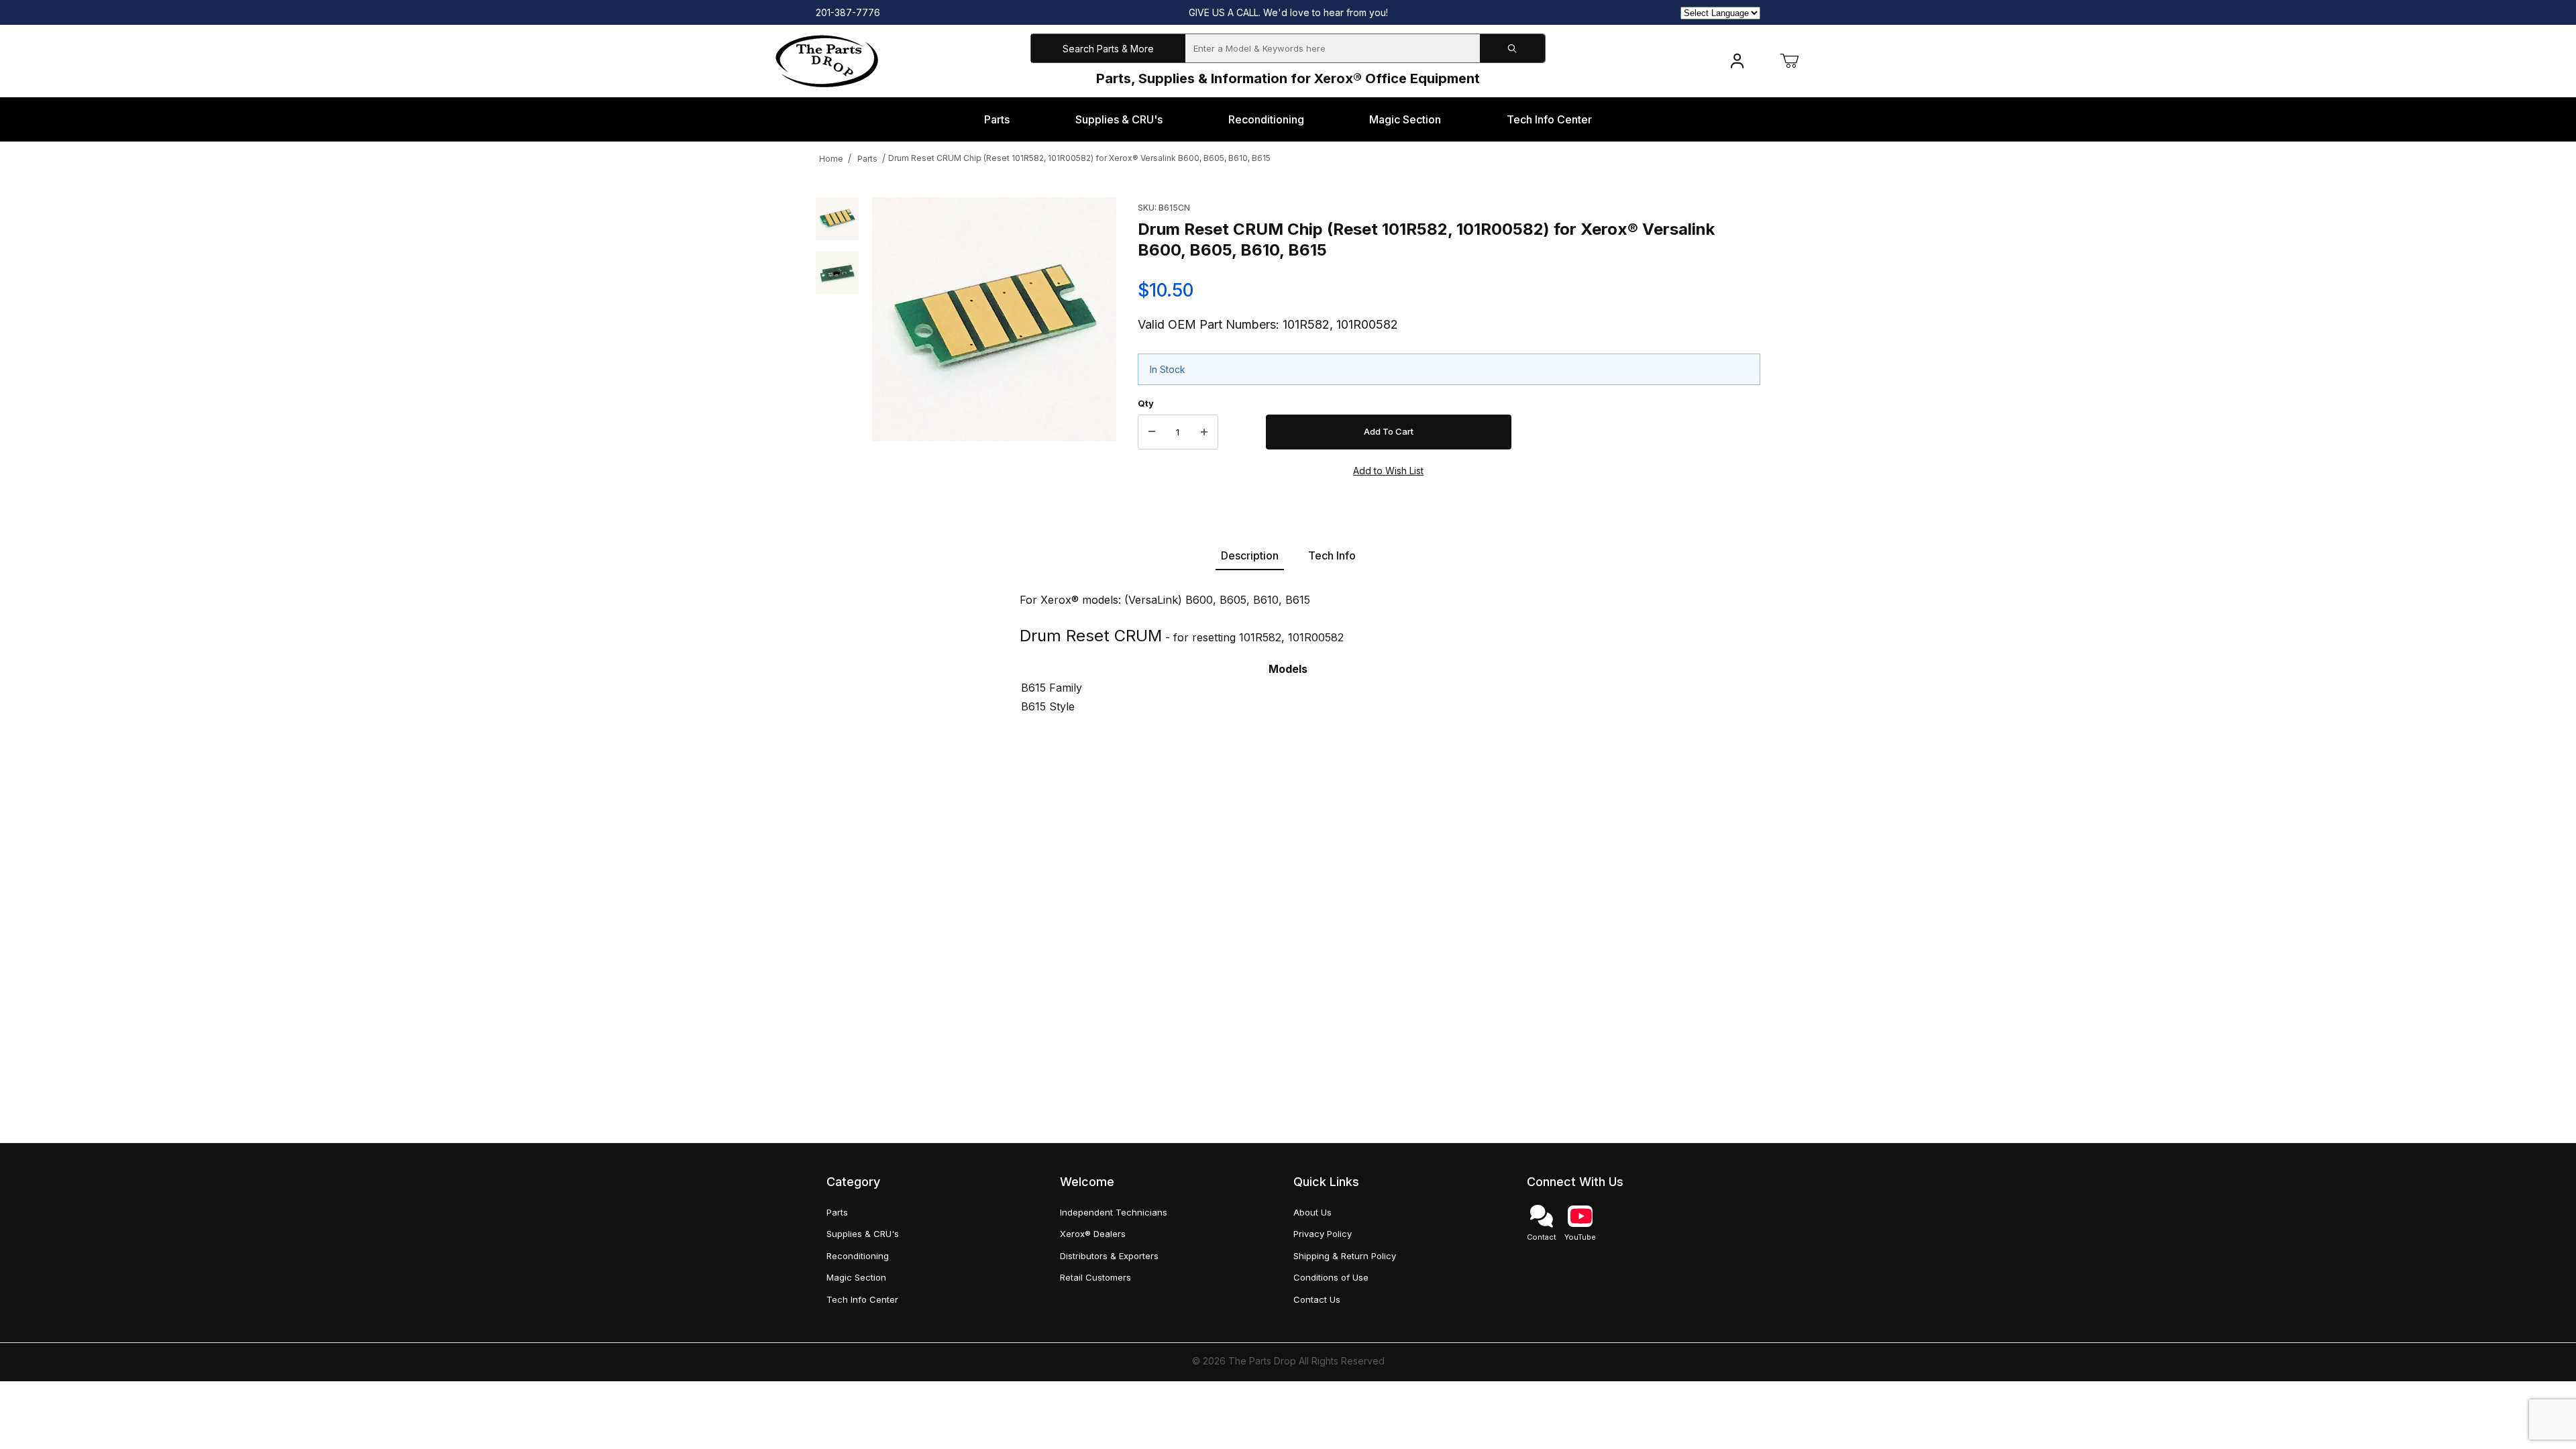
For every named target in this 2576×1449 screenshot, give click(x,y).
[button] (837, 219)
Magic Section (856, 1277)
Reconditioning (858, 1256)
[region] (837, 337)
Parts (867, 159)
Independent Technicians (1114, 1212)
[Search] (1512, 49)
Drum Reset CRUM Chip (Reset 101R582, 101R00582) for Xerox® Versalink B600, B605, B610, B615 (1079, 158)
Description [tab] (1250, 555)
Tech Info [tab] (1332, 555)
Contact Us (1317, 1299)
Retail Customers (1095, 1277)
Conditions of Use (1331, 1277)
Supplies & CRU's (863, 1234)
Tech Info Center (862, 1299)
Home (831, 159)
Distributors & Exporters (1109, 1256)
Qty (1146, 403)
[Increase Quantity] (1204, 432)
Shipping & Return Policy (1345, 1256)
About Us (1312, 1212)
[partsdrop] (827, 60)
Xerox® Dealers (1093, 1234)
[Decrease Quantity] (1152, 432)
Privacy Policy (1323, 1234)
